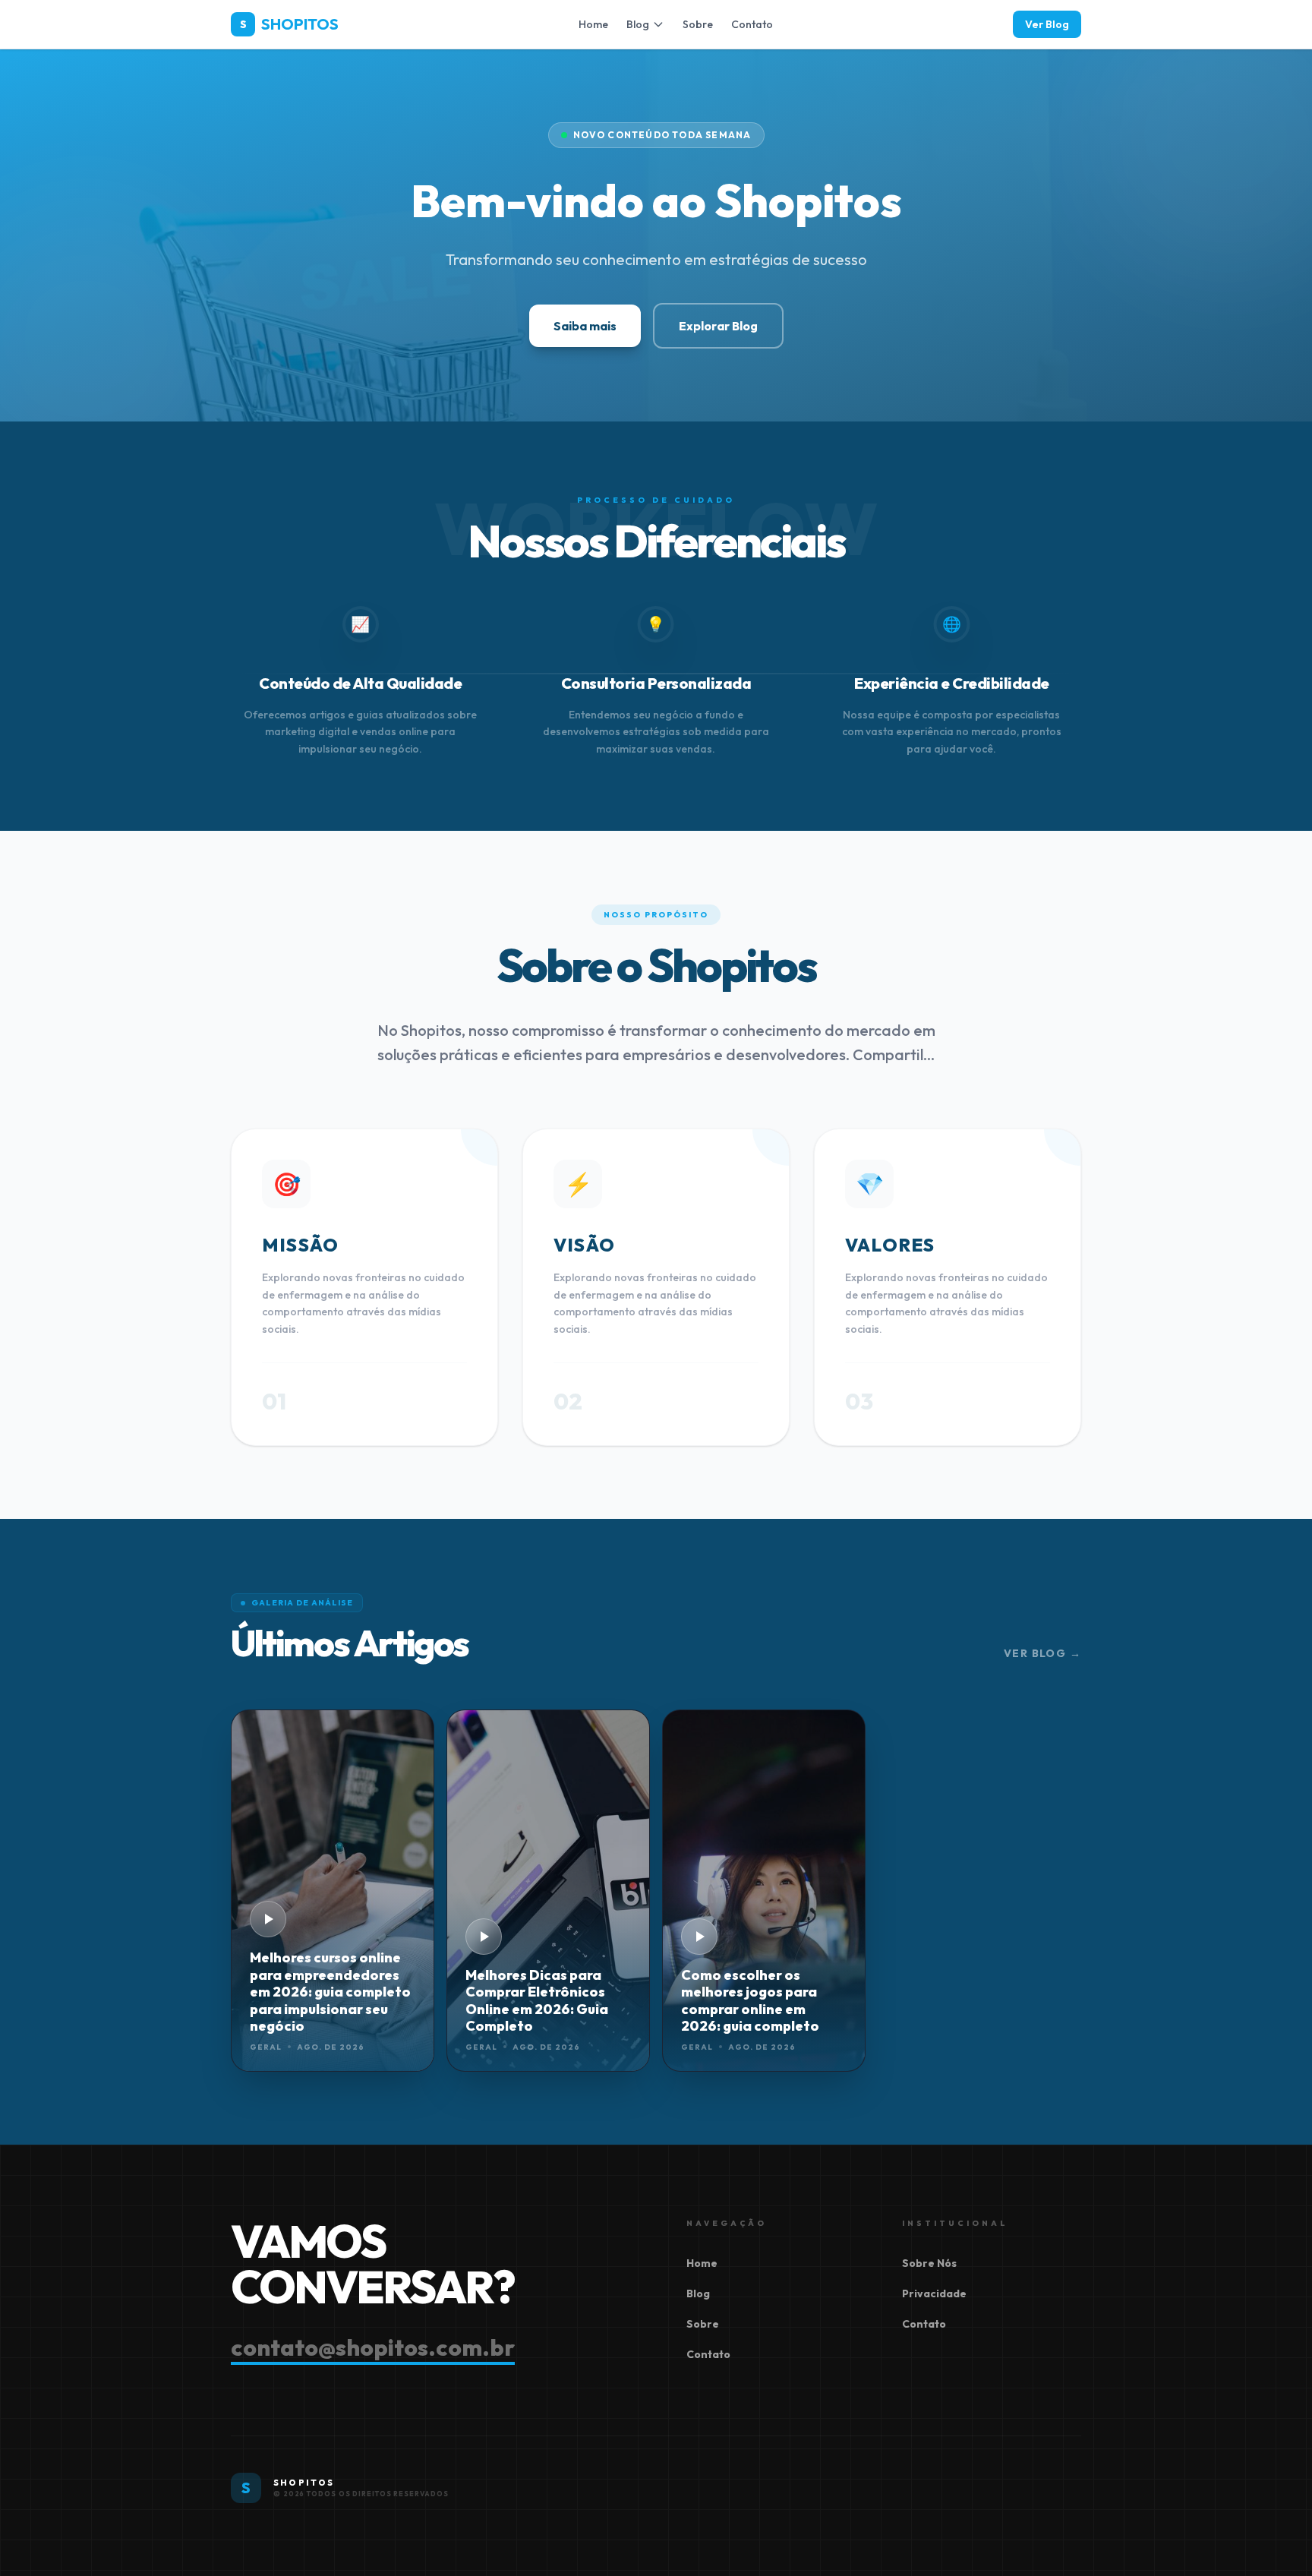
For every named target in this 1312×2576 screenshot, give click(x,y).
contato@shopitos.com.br (373, 2347)
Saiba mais (585, 326)
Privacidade (934, 2293)
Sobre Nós (929, 2263)
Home (593, 24)
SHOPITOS (289, 24)
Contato (752, 24)
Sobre (698, 24)
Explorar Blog (718, 326)
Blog (638, 24)
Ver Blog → (1042, 1653)
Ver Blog (1047, 24)
